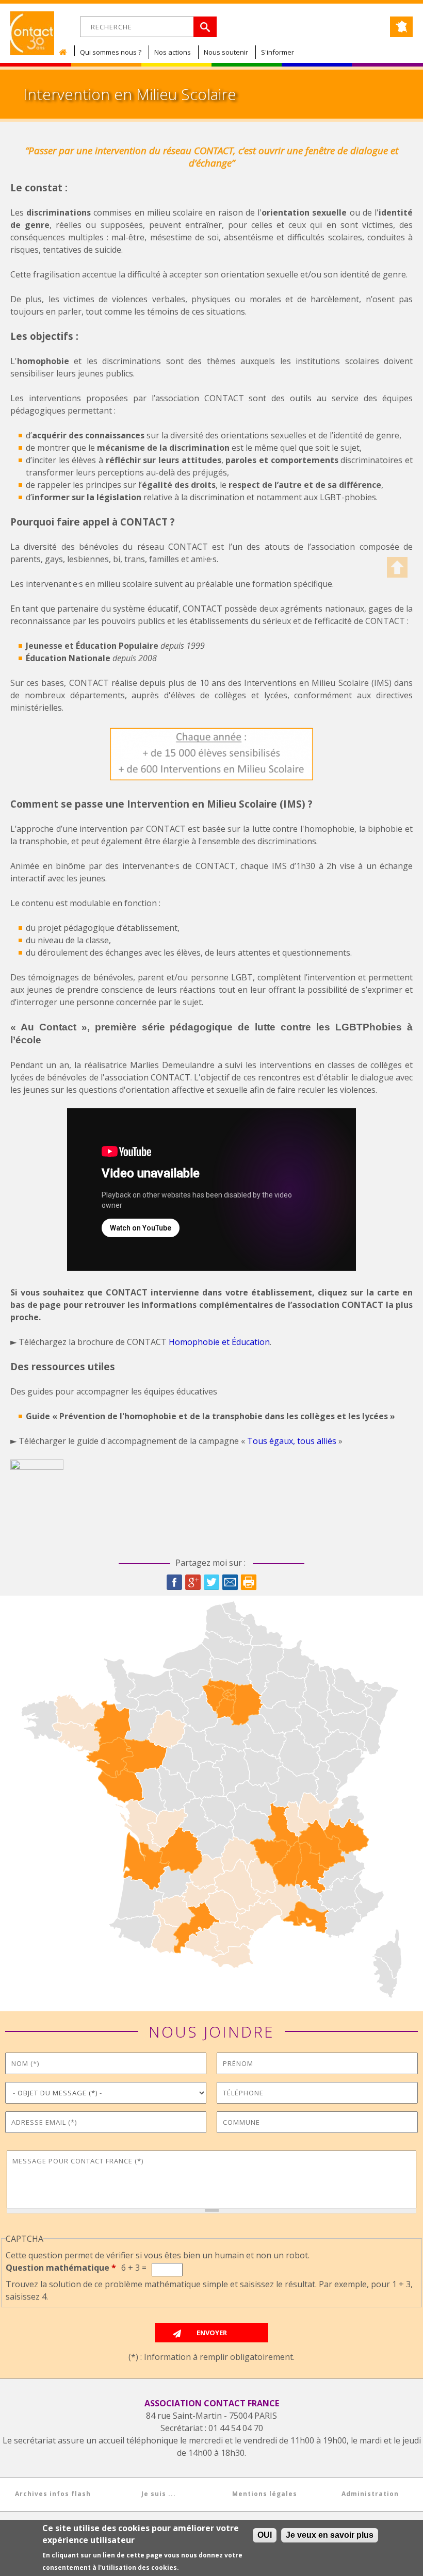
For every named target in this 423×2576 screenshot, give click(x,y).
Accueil (66, 52)
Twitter (211, 1582)
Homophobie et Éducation (219, 1342)
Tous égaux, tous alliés (292, 1441)
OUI (265, 2535)
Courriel (230, 1582)
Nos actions (173, 52)
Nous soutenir (226, 52)
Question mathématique (61, 2268)
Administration (370, 2494)
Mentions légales (265, 2494)
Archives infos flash (53, 2494)
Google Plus (193, 1582)
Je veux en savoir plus (330, 2535)
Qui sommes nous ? (111, 52)
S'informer (278, 52)
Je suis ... (159, 2494)
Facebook (174, 1582)
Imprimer (249, 1582)
